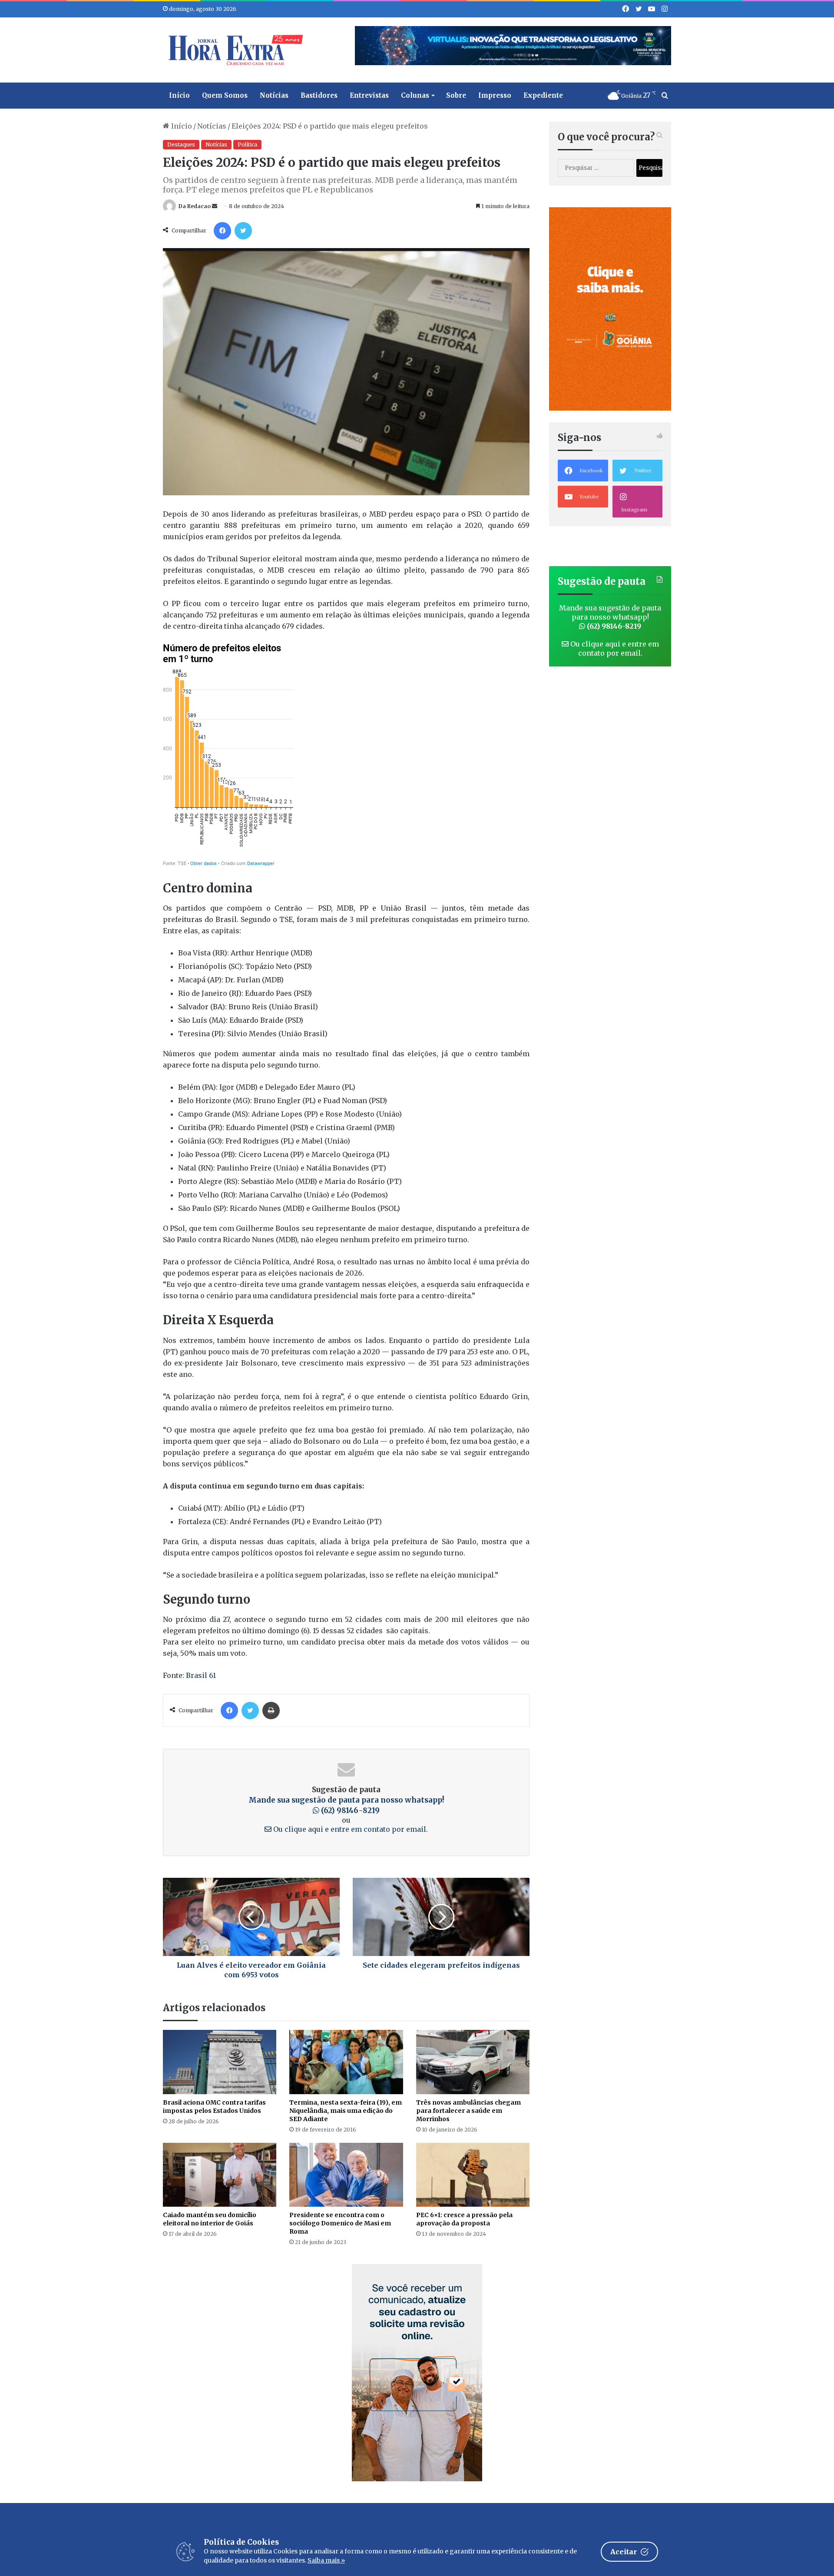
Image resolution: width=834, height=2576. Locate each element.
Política (247, 144)
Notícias (274, 95)
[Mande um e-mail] (215, 206)
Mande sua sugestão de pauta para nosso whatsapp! (610, 617)
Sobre (456, 95)
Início (179, 95)
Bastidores (319, 95)
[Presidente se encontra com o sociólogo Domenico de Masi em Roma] (346, 2175)
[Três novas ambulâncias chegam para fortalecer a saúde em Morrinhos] (473, 2062)
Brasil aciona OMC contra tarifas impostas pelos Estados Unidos (214, 2107)
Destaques (181, 144)
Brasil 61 (201, 1675)
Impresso (495, 95)
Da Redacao (195, 206)
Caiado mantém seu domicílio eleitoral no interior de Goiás (210, 2219)
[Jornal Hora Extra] (234, 50)
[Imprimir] (271, 1711)
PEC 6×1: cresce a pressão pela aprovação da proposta (464, 2219)
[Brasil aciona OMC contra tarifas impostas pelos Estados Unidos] (220, 2062)
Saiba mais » (326, 2560)
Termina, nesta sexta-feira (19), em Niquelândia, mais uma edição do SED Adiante (346, 2111)
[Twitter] (243, 231)
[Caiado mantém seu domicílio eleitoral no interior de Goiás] (220, 2175)
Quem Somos (225, 95)
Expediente (543, 95)
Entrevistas (369, 95)
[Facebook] (222, 231)
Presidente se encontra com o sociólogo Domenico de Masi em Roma (340, 2223)
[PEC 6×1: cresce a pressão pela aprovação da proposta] (473, 2175)
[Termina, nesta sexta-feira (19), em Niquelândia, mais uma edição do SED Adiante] (346, 2062)
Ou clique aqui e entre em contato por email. (350, 1829)
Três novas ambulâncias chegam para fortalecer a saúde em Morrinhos (468, 2111)
